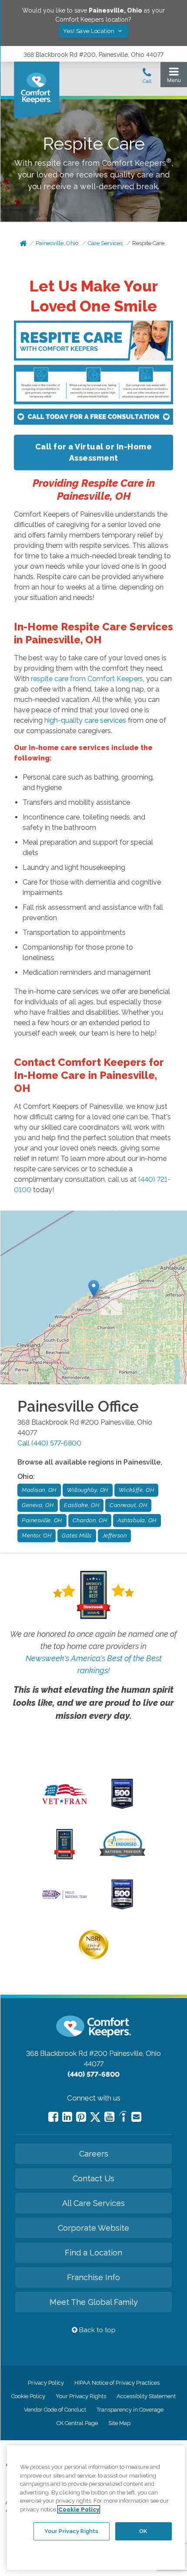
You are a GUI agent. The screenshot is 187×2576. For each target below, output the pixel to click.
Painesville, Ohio (57, 243)
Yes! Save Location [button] (90, 31)
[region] (96, 2508)
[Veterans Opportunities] (65, 1807)
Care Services (105, 243)
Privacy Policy (46, 2383)
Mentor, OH (37, 1535)
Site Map (119, 2423)
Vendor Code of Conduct (55, 2410)
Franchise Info (93, 2277)
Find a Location (93, 2253)
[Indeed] (123, 2118)
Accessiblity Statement (146, 2396)
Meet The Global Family (94, 2302)
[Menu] (174, 77)
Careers (94, 2154)
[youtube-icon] (109, 2117)
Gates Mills (77, 1535)
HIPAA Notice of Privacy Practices (117, 2383)
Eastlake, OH (82, 1505)
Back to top (97, 2330)
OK (143, 2531)
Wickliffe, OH (137, 1490)
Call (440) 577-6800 (49, 1443)
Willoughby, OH (88, 1490)
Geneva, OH (38, 1505)
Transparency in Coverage (130, 2410)
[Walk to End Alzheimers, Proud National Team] (65, 1898)
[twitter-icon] (95, 2118)
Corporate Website (93, 2228)
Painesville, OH (42, 1520)
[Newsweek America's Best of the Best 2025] (65, 1857)
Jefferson (115, 1535)
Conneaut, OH (128, 1505)
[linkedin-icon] (67, 2117)
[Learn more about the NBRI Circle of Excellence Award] (93, 1957)
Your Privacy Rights (81, 2396)
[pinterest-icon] (81, 2117)
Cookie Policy (28, 2396)
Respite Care (148, 243)
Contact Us (93, 2178)
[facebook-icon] (53, 2117)
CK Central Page (77, 2423)
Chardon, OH (90, 1520)
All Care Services (93, 2203)
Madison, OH (39, 1490)
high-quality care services (85, 720)
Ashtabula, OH (137, 1520)
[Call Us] (147, 78)
